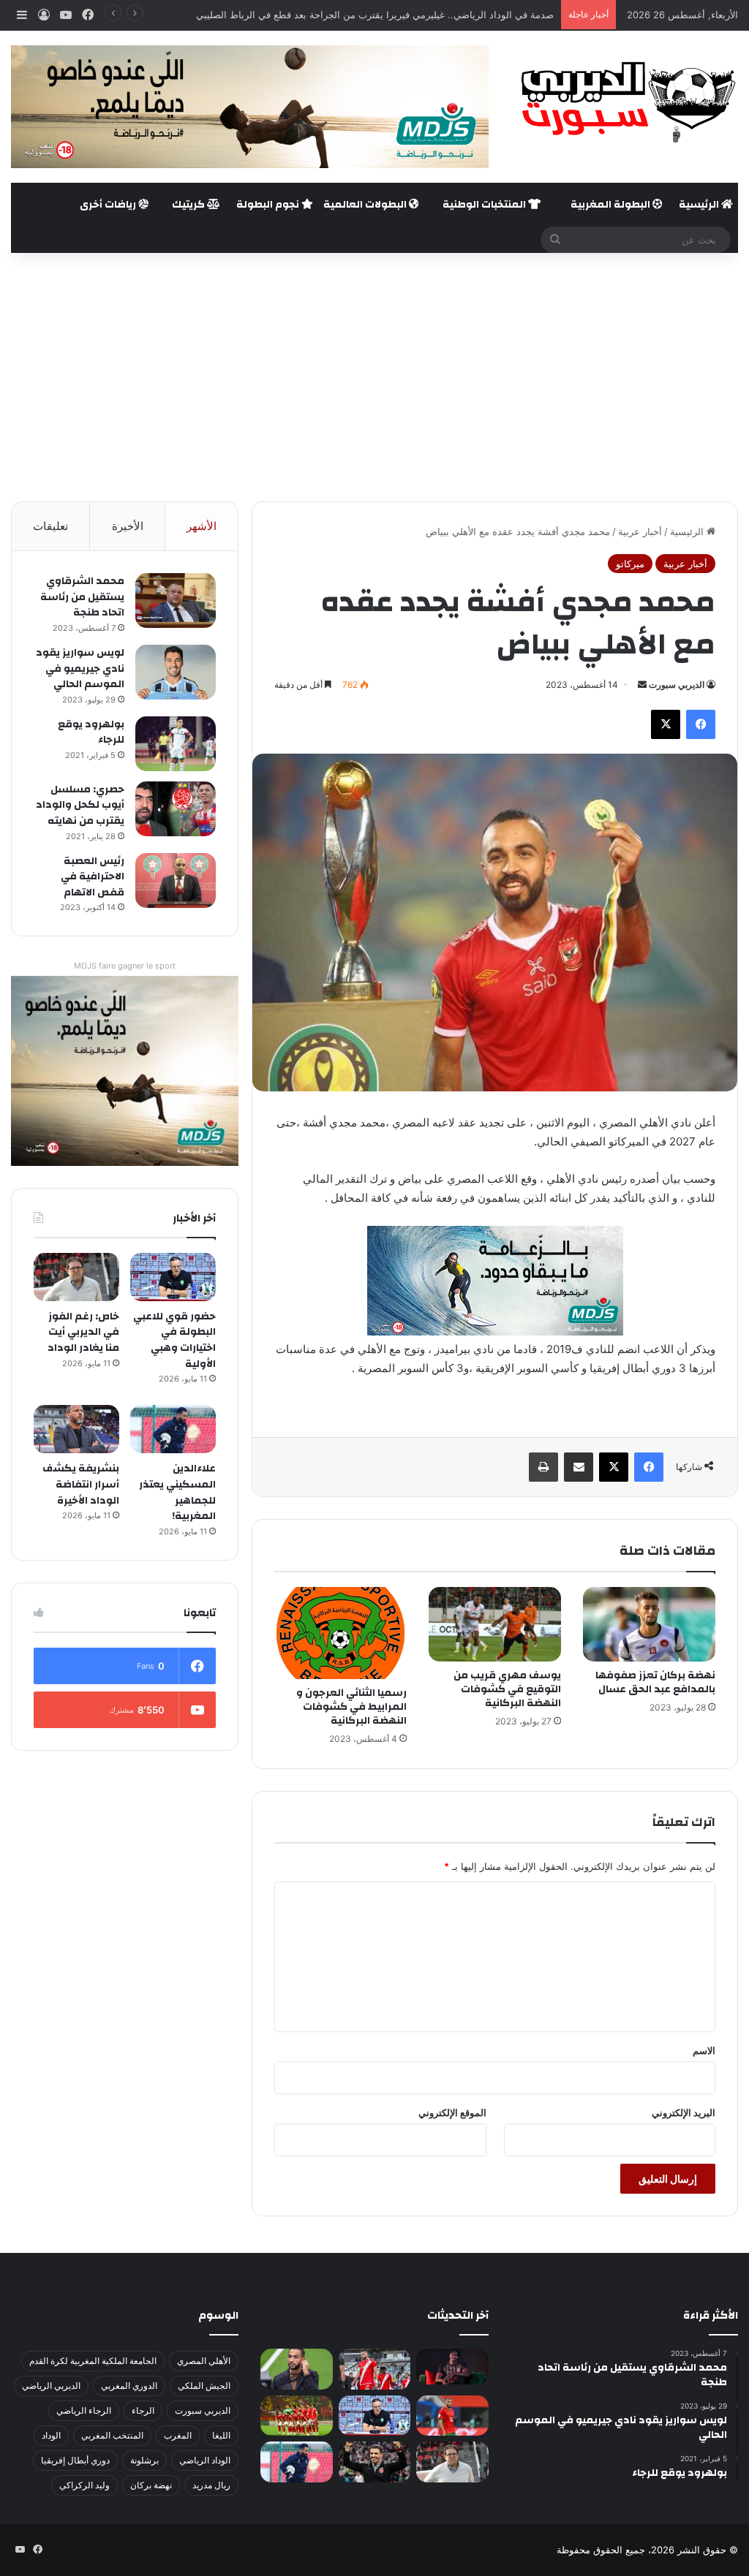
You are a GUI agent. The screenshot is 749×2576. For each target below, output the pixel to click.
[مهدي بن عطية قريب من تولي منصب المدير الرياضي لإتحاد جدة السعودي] (296, 2369)
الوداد (51, 2435)
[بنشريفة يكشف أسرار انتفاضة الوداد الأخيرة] (76, 1429)
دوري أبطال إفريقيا (75, 2460)
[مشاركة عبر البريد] (579, 1467)
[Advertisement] (374, 377)
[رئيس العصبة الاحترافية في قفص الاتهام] (176, 880)
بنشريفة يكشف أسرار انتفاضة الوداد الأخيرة (81, 1484)
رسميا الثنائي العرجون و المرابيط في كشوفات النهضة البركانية (351, 1707)
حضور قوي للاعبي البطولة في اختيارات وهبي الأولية (174, 1340)
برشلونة (144, 2460)
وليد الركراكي (84, 2485)
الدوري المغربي (129, 2386)
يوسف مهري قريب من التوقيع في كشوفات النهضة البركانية (507, 1689)
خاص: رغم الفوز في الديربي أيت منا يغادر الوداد (83, 1332)
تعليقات (50, 526)
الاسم (704, 2050)
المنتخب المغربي (112, 2435)
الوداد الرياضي (205, 2460)
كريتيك (189, 205)
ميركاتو (630, 564)
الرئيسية (700, 205)
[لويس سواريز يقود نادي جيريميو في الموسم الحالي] (176, 672)
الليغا (221, 2435)
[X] (666, 724)
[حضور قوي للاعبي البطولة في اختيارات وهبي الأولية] (173, 1277)
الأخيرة (128, 526)
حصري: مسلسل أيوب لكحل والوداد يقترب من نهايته (80, 805)
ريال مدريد (211, 2485)
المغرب (178, 2435)
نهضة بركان (151, 2485)
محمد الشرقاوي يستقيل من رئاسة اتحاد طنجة (82, 597)
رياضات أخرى (109, 205)
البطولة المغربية (611, 205)
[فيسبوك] (701, 724)
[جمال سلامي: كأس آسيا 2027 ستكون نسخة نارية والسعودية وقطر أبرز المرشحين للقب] (374, 2462)
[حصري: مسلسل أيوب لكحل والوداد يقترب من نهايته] (176, 809)
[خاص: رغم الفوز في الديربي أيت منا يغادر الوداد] (76, 1277)
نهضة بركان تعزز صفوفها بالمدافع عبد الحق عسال (655, 1682)
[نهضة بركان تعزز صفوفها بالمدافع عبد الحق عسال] (649, 1624)
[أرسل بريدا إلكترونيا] (642, 685)
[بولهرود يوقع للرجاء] (176, 744)
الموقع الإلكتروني (452, 2113)
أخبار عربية (640, 531)
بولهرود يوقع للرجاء (91, 732)
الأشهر (202, 526)
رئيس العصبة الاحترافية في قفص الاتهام (93, 877)
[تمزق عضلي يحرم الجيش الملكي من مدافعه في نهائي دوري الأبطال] (452, 2367)
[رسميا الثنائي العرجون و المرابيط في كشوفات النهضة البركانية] (340, 1633)
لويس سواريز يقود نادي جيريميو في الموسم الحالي (80, 668)
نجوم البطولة (269, 205)
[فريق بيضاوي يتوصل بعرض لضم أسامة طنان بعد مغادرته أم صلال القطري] (452, 2416)
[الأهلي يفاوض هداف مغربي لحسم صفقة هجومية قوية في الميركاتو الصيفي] (296, 2416)
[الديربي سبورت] (624, 102)
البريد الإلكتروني (684, 2113)
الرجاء (143, 2410)
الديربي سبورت (677, 685)
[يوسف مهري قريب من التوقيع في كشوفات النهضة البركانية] (495, 1624)
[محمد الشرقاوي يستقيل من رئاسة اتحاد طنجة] (176, 601)
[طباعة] (543, 1467)
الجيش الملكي (204, 2386)
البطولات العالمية (366, 205)
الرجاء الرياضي (84, 2410)
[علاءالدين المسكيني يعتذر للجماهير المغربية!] (173, 1429)
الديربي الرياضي (51, 2386)
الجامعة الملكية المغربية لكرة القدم (93, 2361)
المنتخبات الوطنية (485, 205)
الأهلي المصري (204, 2361)
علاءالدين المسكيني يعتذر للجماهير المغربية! (177, 1492)
